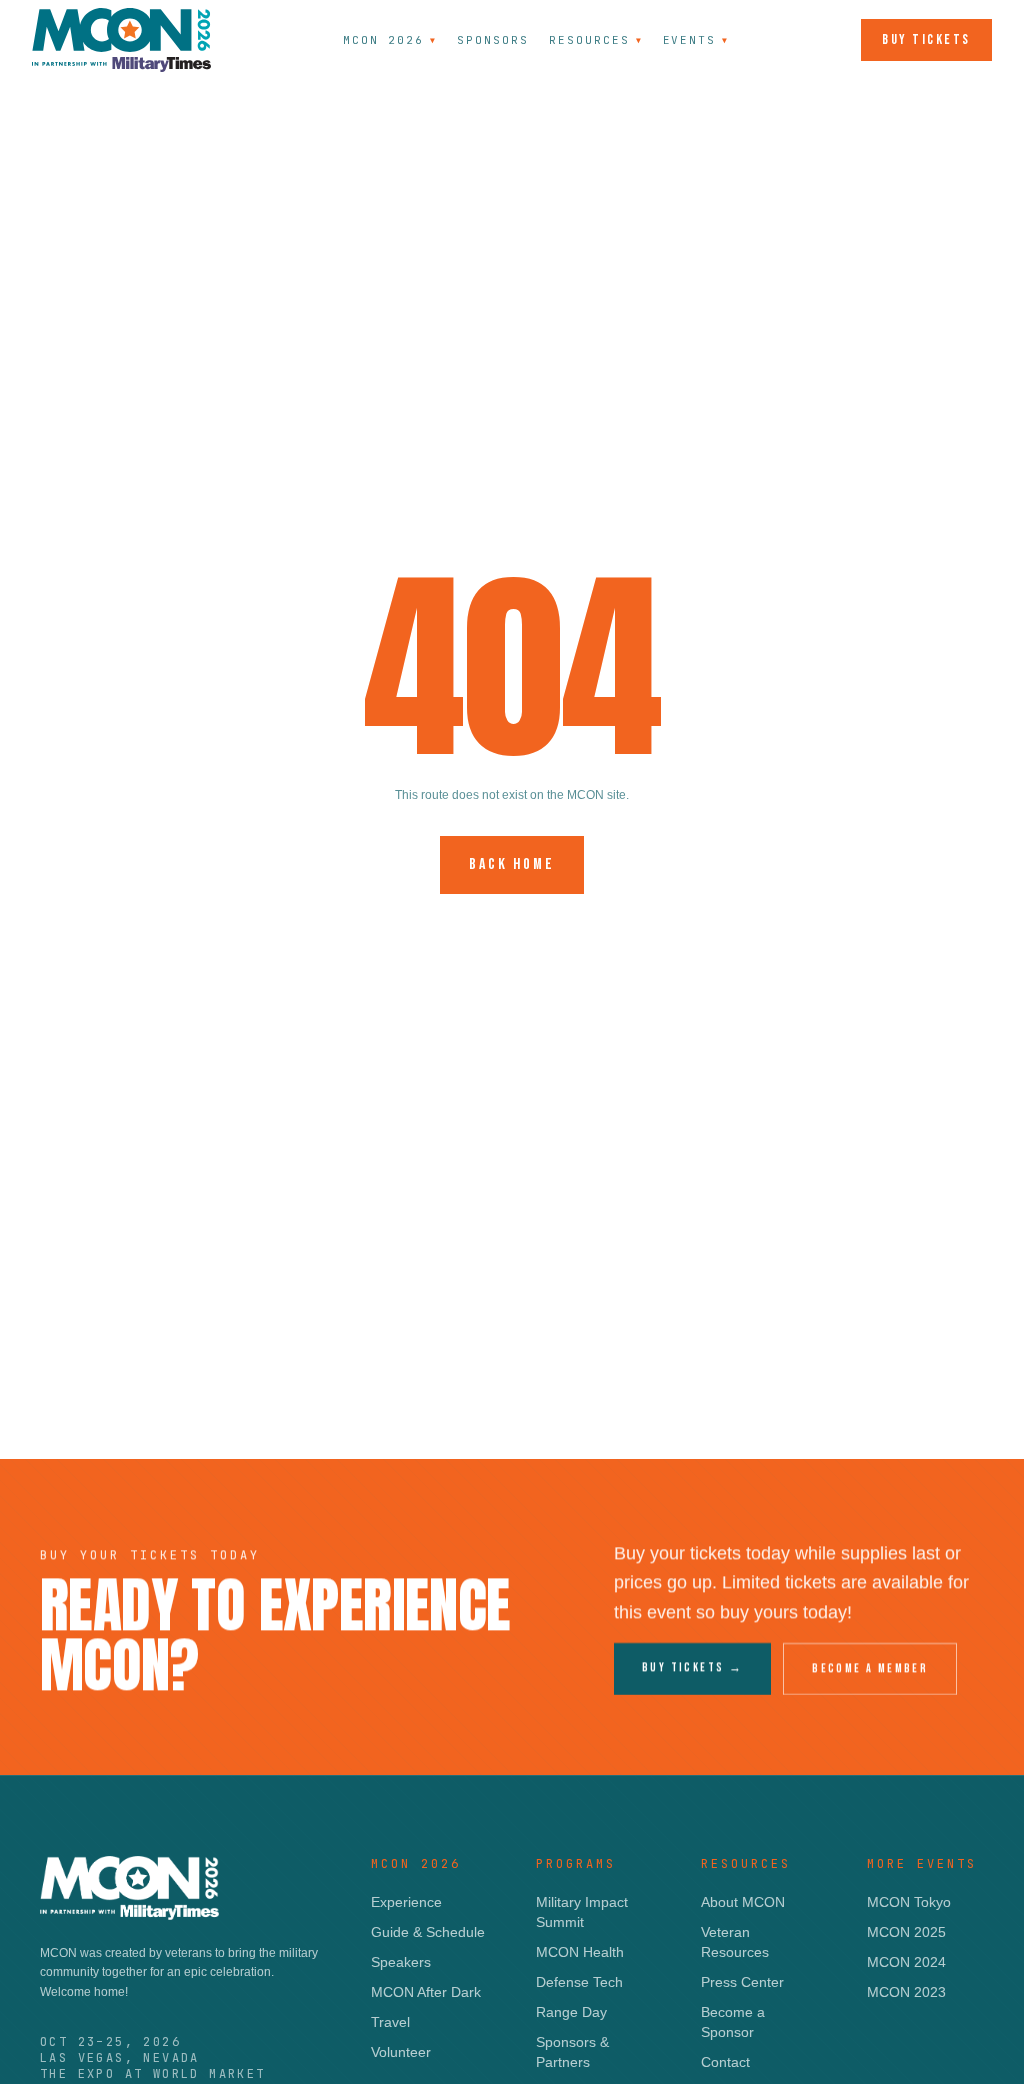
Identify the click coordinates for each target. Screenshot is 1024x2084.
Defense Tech (579, 1982)
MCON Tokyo (909, 1902)
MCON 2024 (906, 1962)
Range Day (571, 2012)
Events (696, 40)
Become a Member (870, 1668)
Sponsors (493, 40)
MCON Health (580, 1952)
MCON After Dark (426, 1992)
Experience (406, 1902)
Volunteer (401, 2052)
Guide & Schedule (428, 1932)
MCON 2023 (906, 1992)
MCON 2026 (390, 40)
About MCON (743, 1902)
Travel (390, 2022)
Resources (596, 40)
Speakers (401, 1962)
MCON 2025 (906, 1932)
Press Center (742, 1982)
